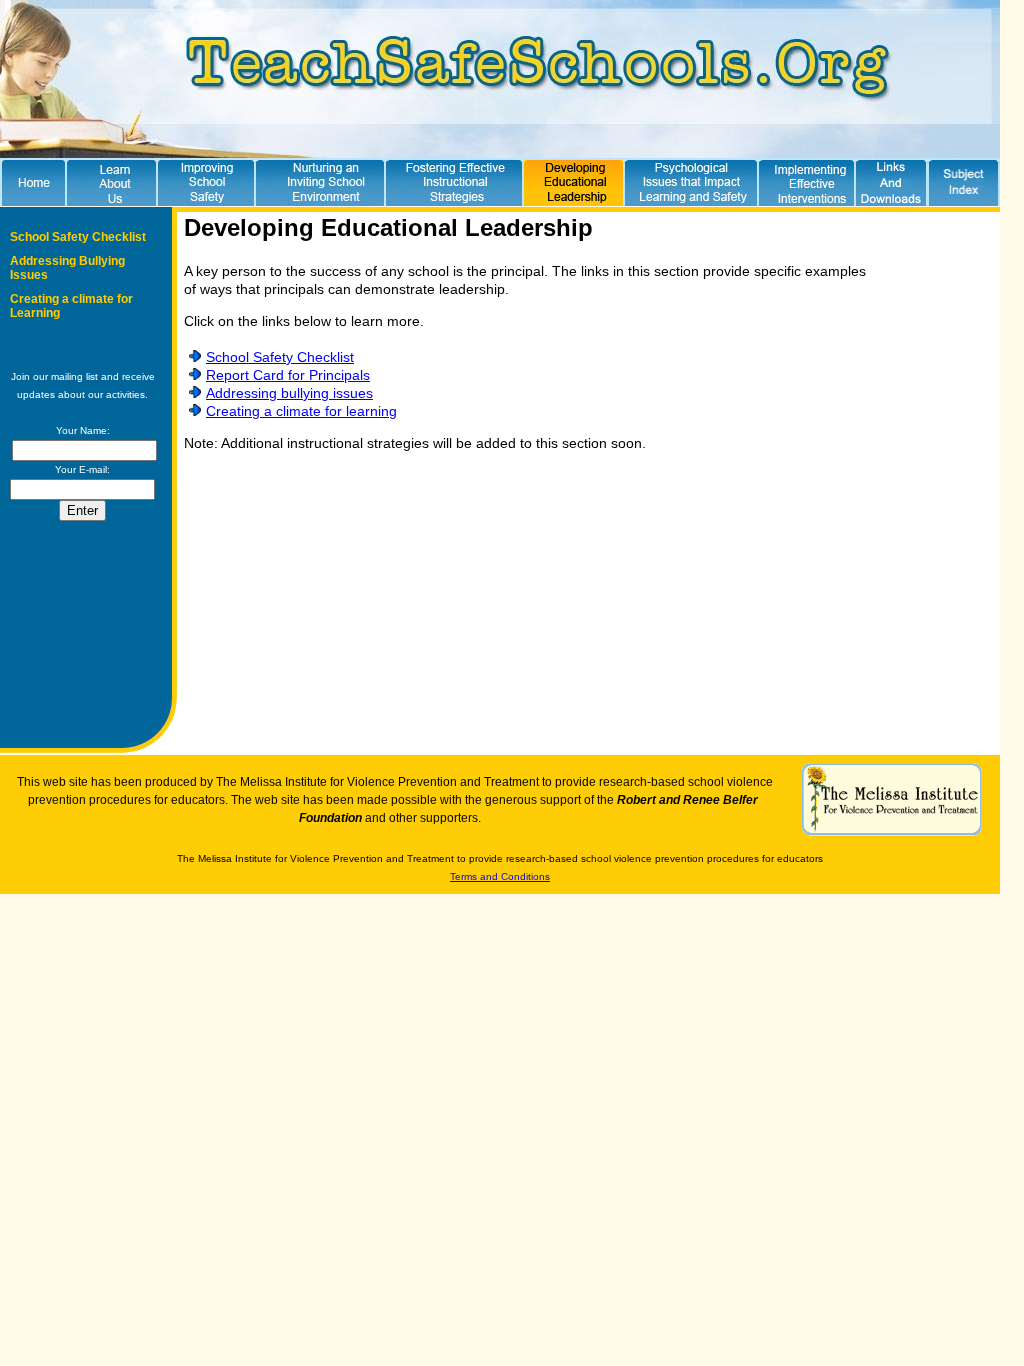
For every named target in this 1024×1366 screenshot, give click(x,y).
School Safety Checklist (78, 237)
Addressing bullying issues (289, 393)
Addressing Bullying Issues (67, 268)
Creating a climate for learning (301, 411)
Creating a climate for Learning (71, 306)
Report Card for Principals (288, 375)
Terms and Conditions (500, 876)
